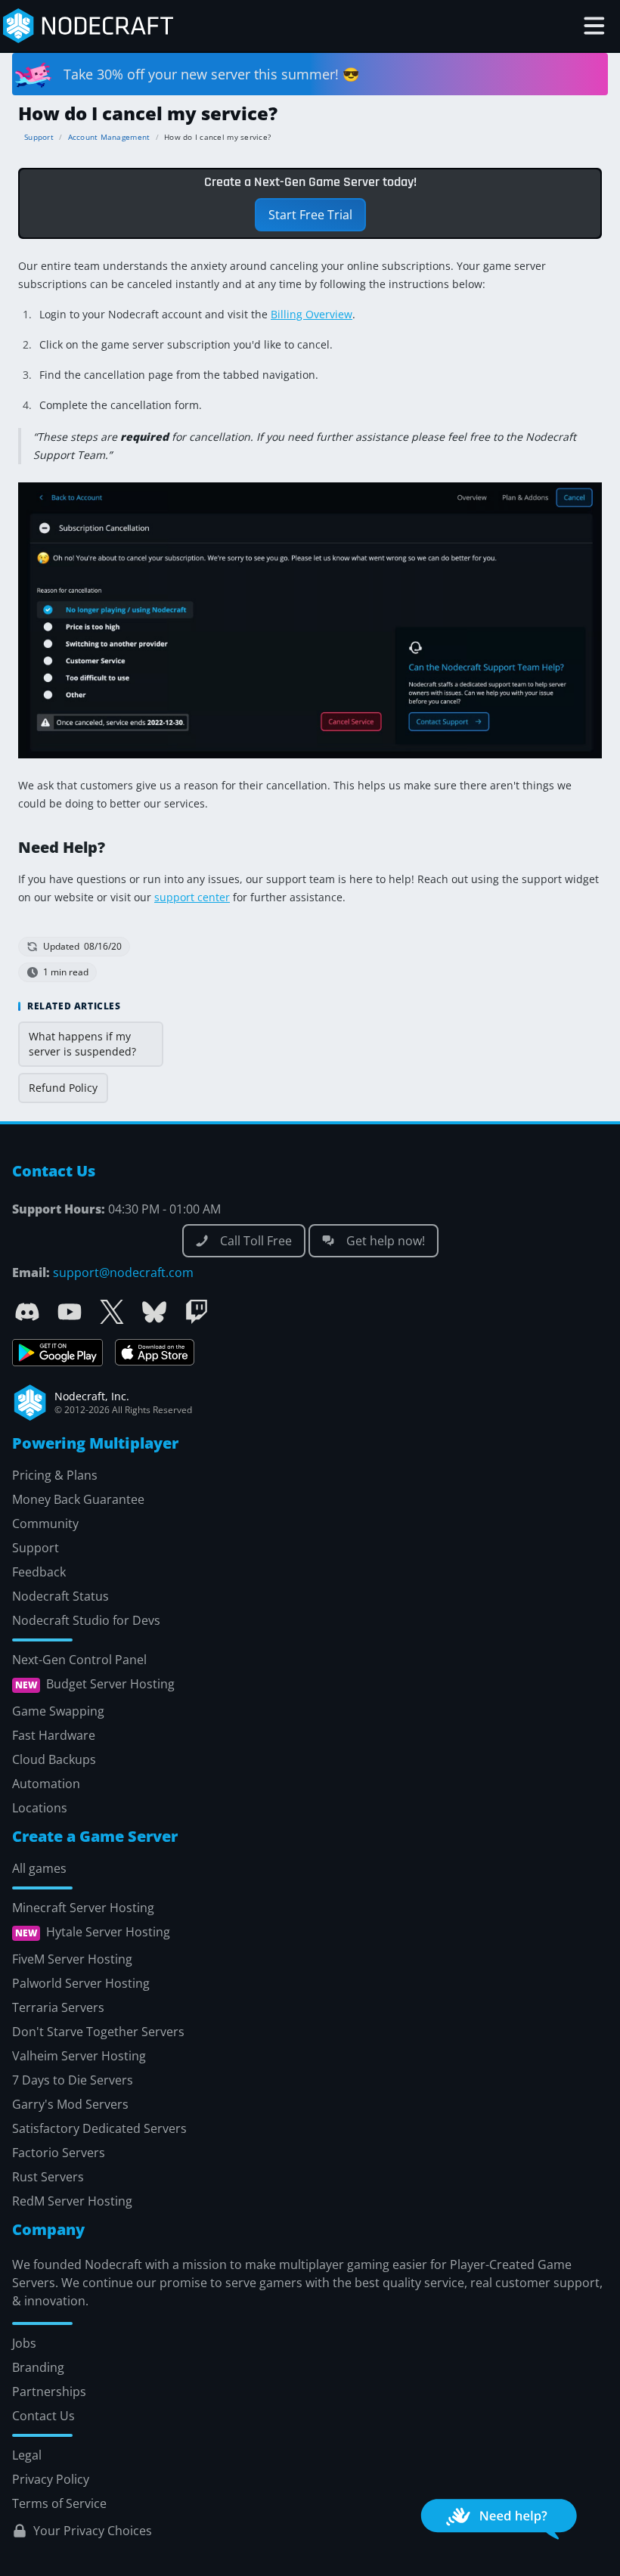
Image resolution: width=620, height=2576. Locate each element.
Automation (46, 1784)
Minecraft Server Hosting (83, 1908)
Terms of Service (59, 2503)
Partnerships (49, 2392)
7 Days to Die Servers (73, 2080)
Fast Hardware (54, 1735)
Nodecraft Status (60, 1596)
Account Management (109, 137)
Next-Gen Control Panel (79, 1660)
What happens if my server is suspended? (82, 1044)
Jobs (24, 2343)
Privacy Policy (51, 2479)
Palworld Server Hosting (81, 1983)
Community (45, 1524)
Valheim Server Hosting (79, 2056)
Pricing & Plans (55, 1475)
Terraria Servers (58, 2007)
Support (39, 137)
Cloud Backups (54, 1759)
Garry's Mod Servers (70, 2104)
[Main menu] (594, 26)
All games (39, 1868)
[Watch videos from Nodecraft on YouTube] (70, 1312)
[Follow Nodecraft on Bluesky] (154, 1312)
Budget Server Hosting (110, 1685)
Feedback (39, 1572)
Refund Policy (63, 1088)
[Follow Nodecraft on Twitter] (112, 1312)
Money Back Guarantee (78, 1499)
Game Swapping (58, 1711)
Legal (27, 2455)
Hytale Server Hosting (108, 1933)
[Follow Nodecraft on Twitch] (197, 1312)
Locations (40, 1808)
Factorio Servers (59, 2153)
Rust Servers (48, 2177)
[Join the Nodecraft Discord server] (27, 1312)
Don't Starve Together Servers (98, 2032)
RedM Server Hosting (72, 2201)
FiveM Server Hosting (72, 1959)
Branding (38, 2367)
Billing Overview (312, 314)
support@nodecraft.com (123, 1273)
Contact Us (43, 2416)
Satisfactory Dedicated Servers (99, 2128)
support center (192, 897)
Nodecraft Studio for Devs (86, 1620)
